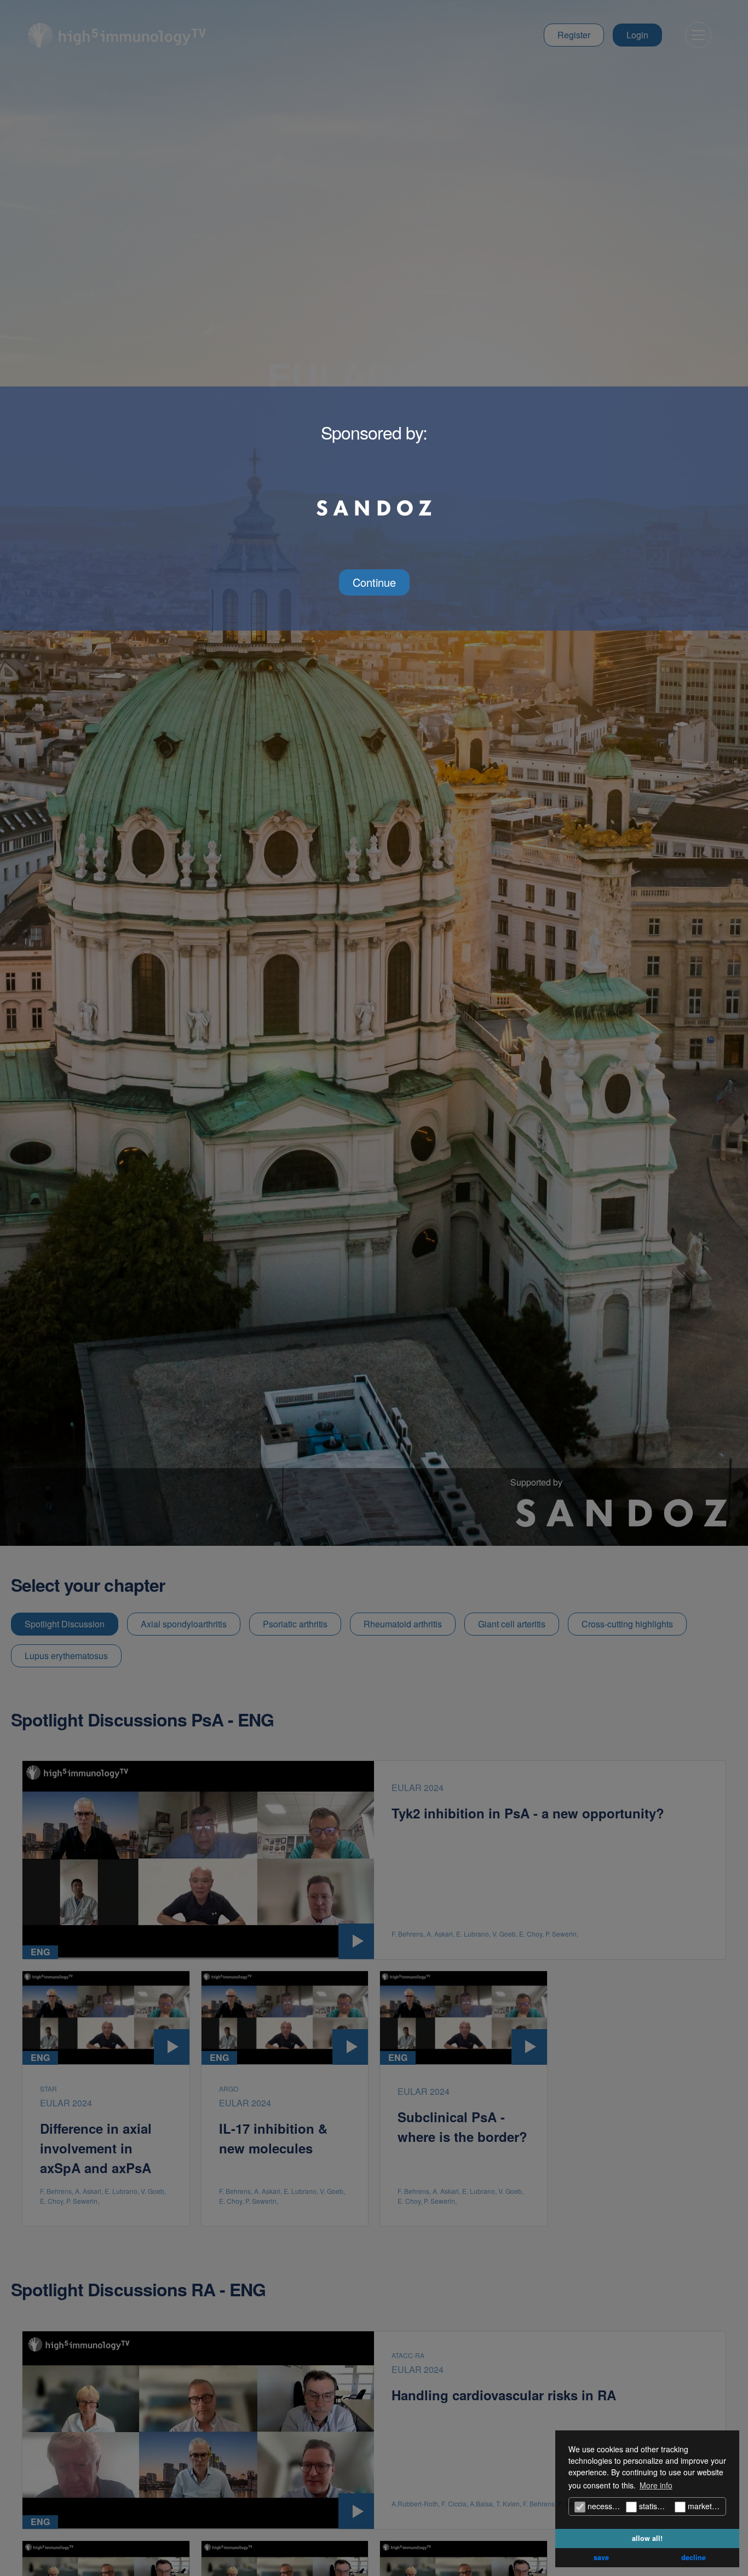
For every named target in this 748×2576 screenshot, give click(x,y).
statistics (653, 2506)
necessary (604, 2506)
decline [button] (694, 2557)
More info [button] (656, 2485)
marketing (704, 2506)
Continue (374, 582)
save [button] (601, 2557)
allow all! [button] (647, 2538)
